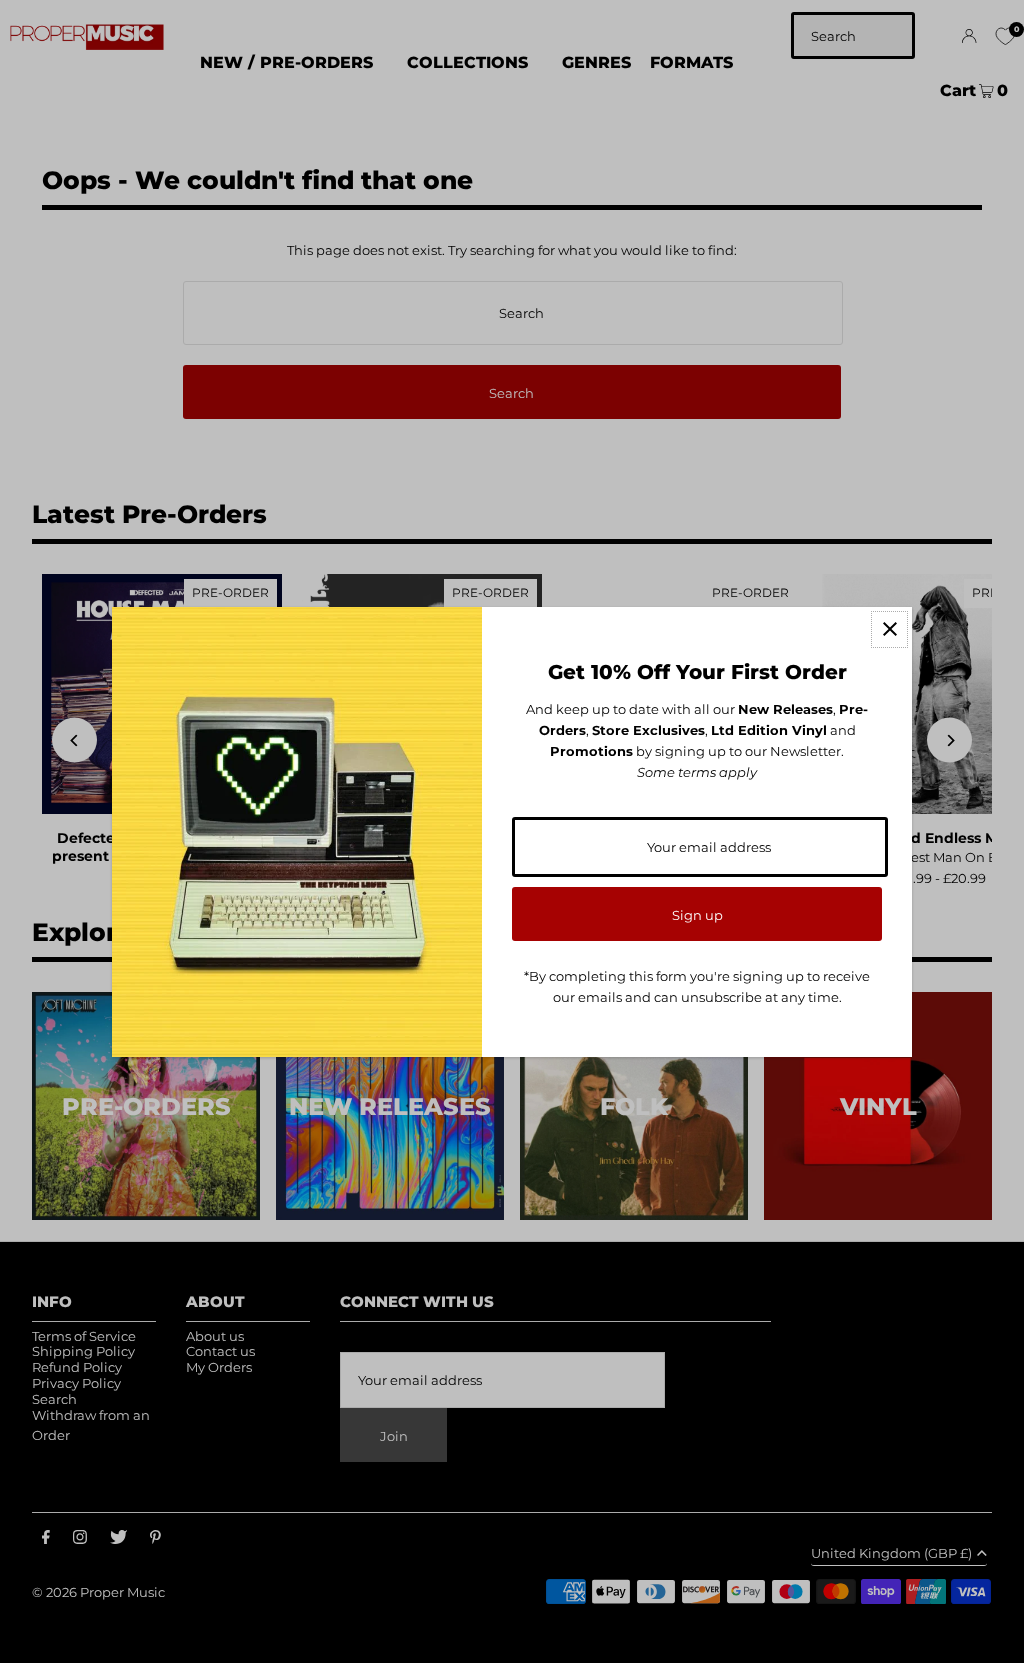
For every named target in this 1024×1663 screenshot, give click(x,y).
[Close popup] (889, 629)
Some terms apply (697, 772)
